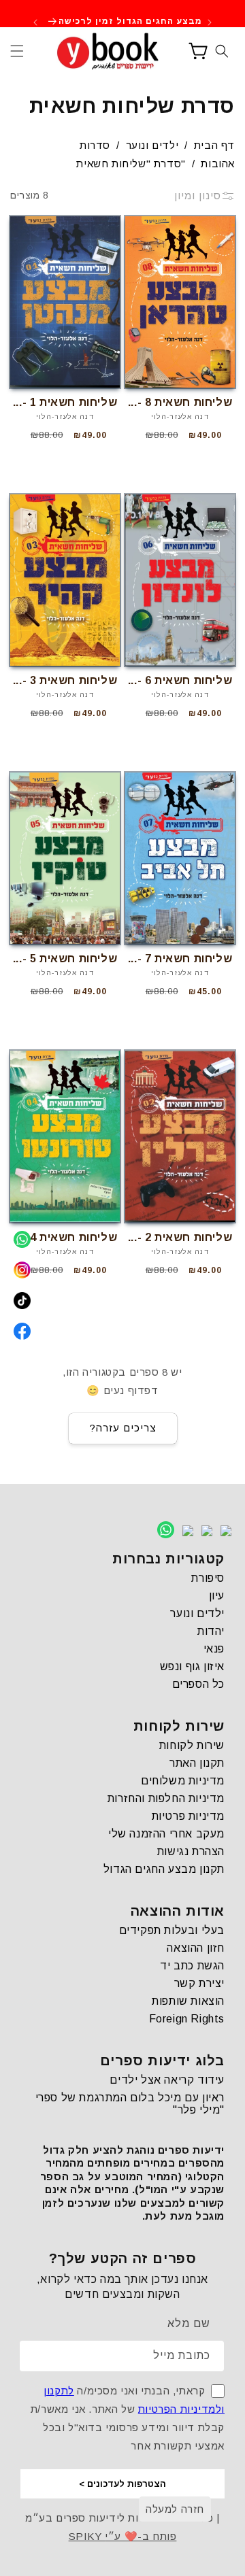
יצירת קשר (199, 1983)
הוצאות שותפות (188, 2001)
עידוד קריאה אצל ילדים (167, 2080)
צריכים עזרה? (123, 1428)
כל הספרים (198, 1684)
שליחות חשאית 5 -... (65, 959)
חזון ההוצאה (196, 1948)
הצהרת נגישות (191, 1851)
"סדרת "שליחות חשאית (131, 164)
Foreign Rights (187, 2019)
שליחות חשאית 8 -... (180, 402)
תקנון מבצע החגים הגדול (164, 1869)
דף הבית (214, 145)
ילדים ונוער (152, 145)
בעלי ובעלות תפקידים (172, 1930)
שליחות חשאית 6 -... (180, 680)
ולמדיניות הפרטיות (181, 2409)
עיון (217, 1596)
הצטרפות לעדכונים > (122, 2484)
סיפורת (208, 1578)
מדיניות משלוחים (183, 1781)
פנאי (214, 1649)
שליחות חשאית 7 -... (180, 959)
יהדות (211, 1631)
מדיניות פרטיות (188, 1816)
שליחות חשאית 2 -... (180, 1237)
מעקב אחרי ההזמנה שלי (166, 1834)
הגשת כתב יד (192, 1966)
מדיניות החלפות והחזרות (166, 1798)
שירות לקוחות (192, 1745)
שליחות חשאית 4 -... (65, 1237)
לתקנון (59, 2391)
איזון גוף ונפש (192, 1666)
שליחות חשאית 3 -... (65, 680)
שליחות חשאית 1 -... (65, 402)
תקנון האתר (197, 1763)
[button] (17, 51)
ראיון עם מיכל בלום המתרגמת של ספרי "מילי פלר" (130, 2104)
